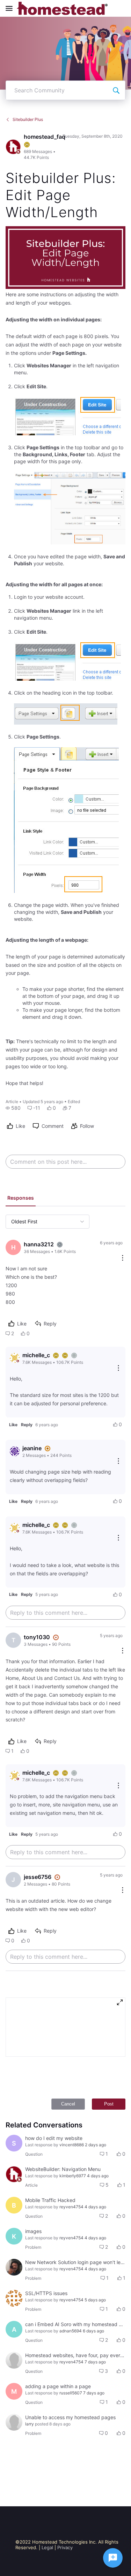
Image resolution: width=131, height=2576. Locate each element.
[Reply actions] (118, 1369)
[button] (13, 1108)
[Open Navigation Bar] (11, 8)
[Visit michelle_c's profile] (15, 1358)
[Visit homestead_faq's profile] (13, 147)
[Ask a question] (113, 2558)
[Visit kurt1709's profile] (14, 2298)
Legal (47, 2547)
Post (109, 2104)
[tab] (21, 1199)
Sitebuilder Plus (28, 119)
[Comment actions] (123, 1258)
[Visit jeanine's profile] (15, 1451)
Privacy (65, 2547)
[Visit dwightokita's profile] (14, 2267)
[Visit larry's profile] (14, 2360)
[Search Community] (116, 90)
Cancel (68, 2104)
